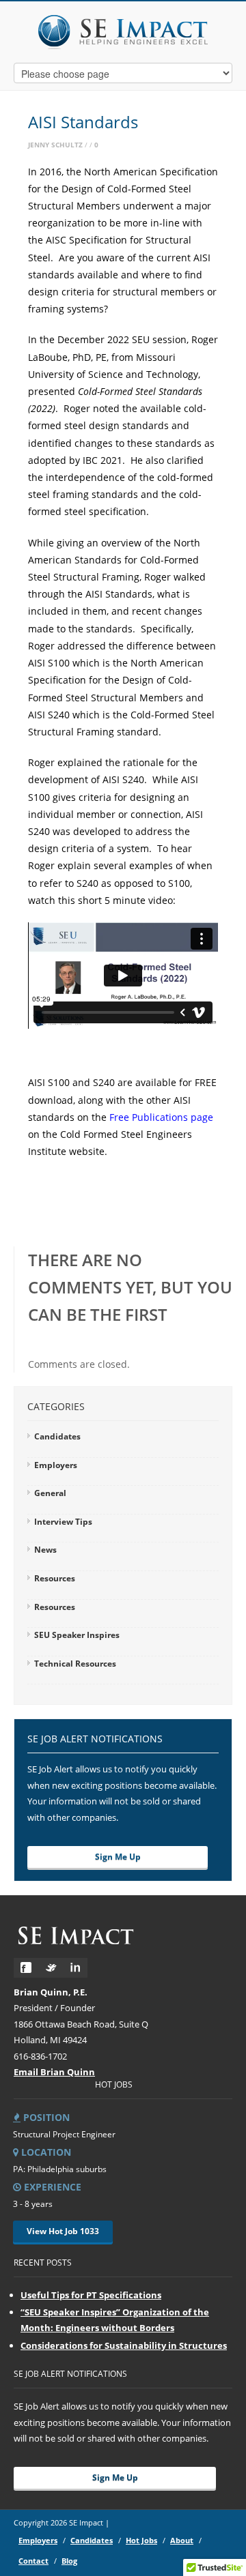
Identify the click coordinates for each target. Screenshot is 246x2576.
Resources (55, 1578)
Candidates (57, 1436)
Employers (56, 1465)
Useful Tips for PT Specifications (91, 2295)
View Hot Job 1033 (63, 2231)
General (50, 1493)
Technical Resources (75, 1664)
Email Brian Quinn (54, 2072)
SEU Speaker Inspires (77, 1635)
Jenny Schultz (55, 145)
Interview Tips (63, 1522)
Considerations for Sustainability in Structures (124, 2345)
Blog (69, 2561)
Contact (33, 2561)
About (182, 2540)
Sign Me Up (118, 1857)
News (45, 1550)
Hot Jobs (141, 2540)
